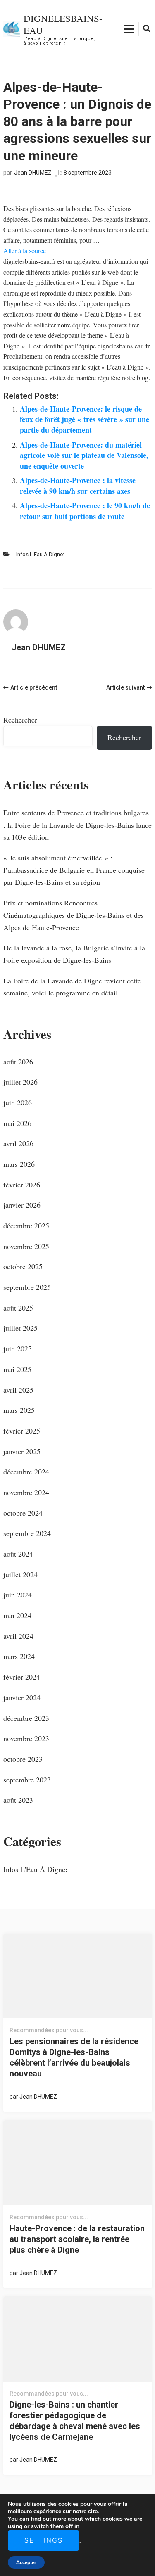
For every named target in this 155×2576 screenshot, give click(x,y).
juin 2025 (18, 1348)
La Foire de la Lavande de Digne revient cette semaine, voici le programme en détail (72, 987)
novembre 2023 (26, 1738)
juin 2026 (18, 1102)
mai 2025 (17, 1369)
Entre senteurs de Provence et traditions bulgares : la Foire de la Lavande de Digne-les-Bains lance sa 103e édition (77, 825)
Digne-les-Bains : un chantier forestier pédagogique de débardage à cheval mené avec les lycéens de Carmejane (75, 2421)
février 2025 (22, 1431)
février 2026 (22, 1185)
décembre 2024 (26, 1472)
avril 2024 (18, 1636)
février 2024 (22, 1677)
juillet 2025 (20, 1328)
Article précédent (34, 687)
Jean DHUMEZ (33, 173)
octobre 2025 (23, 1266)
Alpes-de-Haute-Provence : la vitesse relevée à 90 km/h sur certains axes (78, 486)
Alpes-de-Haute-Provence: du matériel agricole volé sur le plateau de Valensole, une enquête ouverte (84, 455)
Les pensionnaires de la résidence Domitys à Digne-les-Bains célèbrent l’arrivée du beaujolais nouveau (74, 2057)
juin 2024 (18, 1595)
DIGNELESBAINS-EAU (63, 24)
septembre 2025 (27, 1287)
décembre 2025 (26, 1225)
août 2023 (18, 1800)
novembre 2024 (26, 1492)
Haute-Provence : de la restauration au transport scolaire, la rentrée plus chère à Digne (77, 2239)
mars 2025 (19, 1410)
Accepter (26, 2562)
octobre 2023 (23, 1759)
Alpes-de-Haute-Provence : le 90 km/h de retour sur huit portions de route (85, 511)
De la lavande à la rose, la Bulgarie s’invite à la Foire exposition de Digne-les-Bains (74, 954)
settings (44, 2540)
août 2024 (18, 1554)
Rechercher (20, 720)
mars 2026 (19, 1164)
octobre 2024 (23, 1513)
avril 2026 (18, 1143)
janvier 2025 (22, 1451)
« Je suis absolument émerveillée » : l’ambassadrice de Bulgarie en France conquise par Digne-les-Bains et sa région (74, 870)
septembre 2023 (27, 1780)
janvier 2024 (22, 1697)
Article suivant (125, 687)
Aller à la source (25, 250)
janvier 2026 (22, 1205)
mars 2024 (19, 1656)
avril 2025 (18, 1390)
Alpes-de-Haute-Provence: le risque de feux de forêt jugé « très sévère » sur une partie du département (85, 419)
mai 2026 (17, 1123)
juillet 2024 (20, 1574)
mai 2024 (17, 1615)
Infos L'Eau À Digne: (40, 554)
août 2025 (18, 1308)
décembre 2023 (26, 1718)
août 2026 (18, 1062)
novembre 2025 (26, 1246)
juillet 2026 (20, 1082)
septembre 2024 (27, 1533)
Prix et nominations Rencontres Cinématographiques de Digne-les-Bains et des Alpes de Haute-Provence (74, 915)
